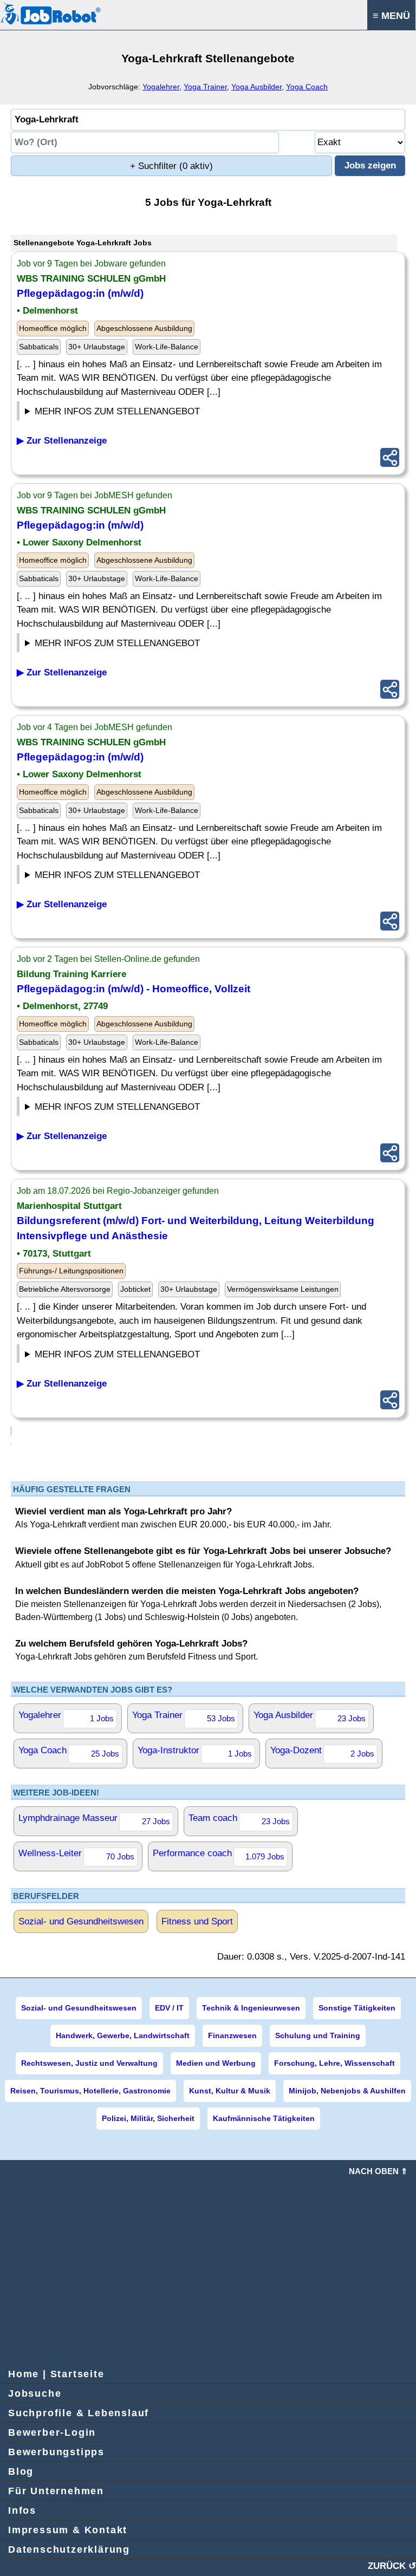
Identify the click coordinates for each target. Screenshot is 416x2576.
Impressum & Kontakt (68, 2530)
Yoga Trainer (205, 87)
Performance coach (219, 1855)
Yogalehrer (161, 87)
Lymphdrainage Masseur (94, 1819)
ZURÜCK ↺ (392, 2566)
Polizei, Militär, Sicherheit (148, 2118)
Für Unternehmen (56, 2491)
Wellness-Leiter (76, 1855)
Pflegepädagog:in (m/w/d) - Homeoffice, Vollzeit (134, 989)
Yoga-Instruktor (195, 1752)
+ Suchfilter (171, 166)
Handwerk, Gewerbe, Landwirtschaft (123, 2035)
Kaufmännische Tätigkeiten (264, 2118)
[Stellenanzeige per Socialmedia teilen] (390, 457)
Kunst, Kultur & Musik (230, 2091)
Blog (21, 2471)
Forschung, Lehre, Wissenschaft (334, 2063)
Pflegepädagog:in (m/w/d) (80, 293)
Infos (22, 2510)
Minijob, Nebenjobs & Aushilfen (347, 2091)
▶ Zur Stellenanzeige (62, 441)
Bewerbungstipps (56, 2452)
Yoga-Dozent (322, 1752)
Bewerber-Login (52, 2432)
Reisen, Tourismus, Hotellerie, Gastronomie (90, 2091)
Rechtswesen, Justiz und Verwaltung (89, 2063)
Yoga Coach (307, 87)
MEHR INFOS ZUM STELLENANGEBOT (117, 411)
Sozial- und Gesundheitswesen (81, 1921)
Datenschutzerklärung (69, 2549)
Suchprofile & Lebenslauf (79, 2413)
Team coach (239, 1819)
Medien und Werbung (216, 2063)
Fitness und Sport (197, 1921)
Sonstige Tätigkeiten (357, 2008)
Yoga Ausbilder (256, 87)
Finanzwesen (232, 2035)
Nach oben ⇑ (378, 2171)
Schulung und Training (318, 2035)
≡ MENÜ (391, 16)
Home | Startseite (56, 2374)
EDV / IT (169, 2008)
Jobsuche (35, 2393)
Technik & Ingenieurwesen (251, 2008)
